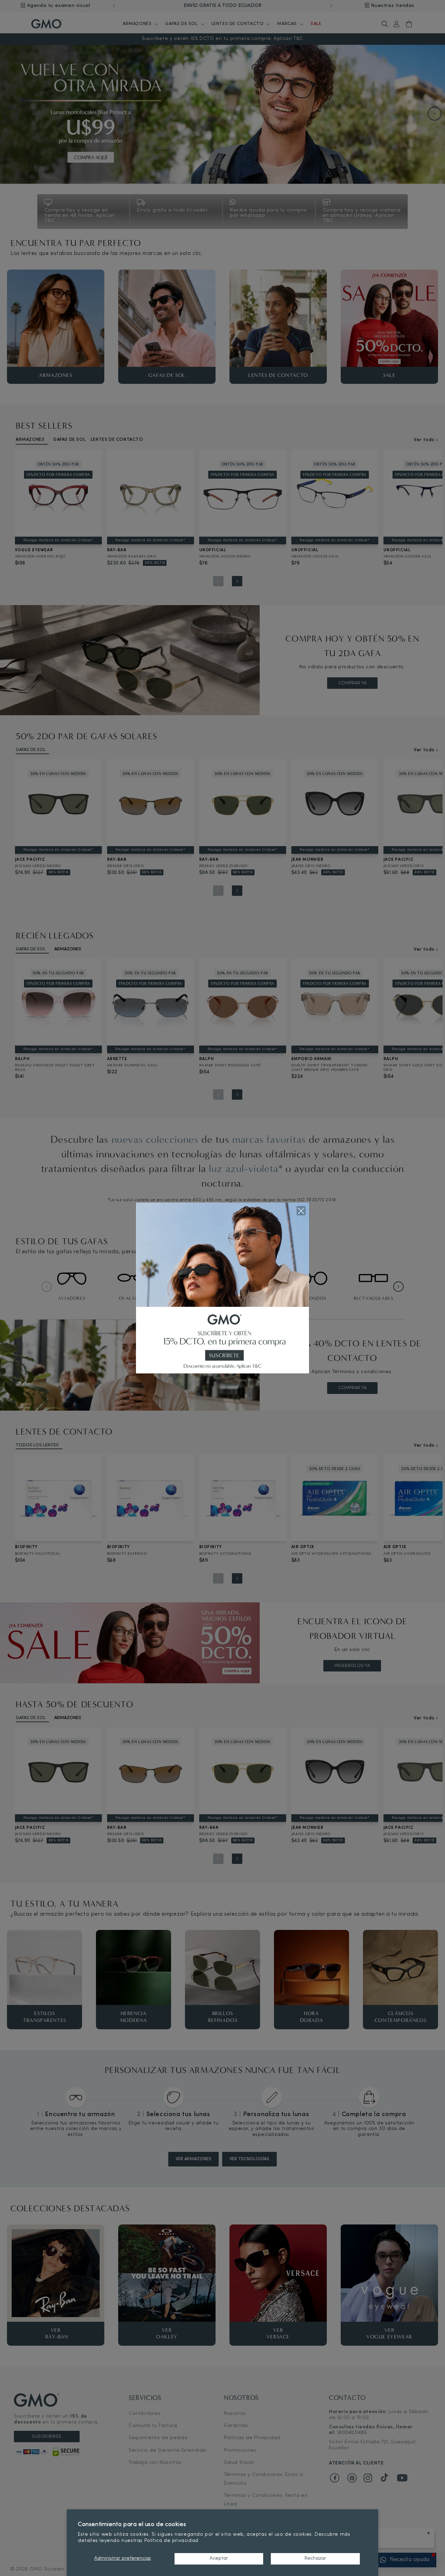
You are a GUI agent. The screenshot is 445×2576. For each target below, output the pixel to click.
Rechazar (315, 2558)
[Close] (301, 1211)
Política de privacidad (171, 2541)
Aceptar (219, 2558)
